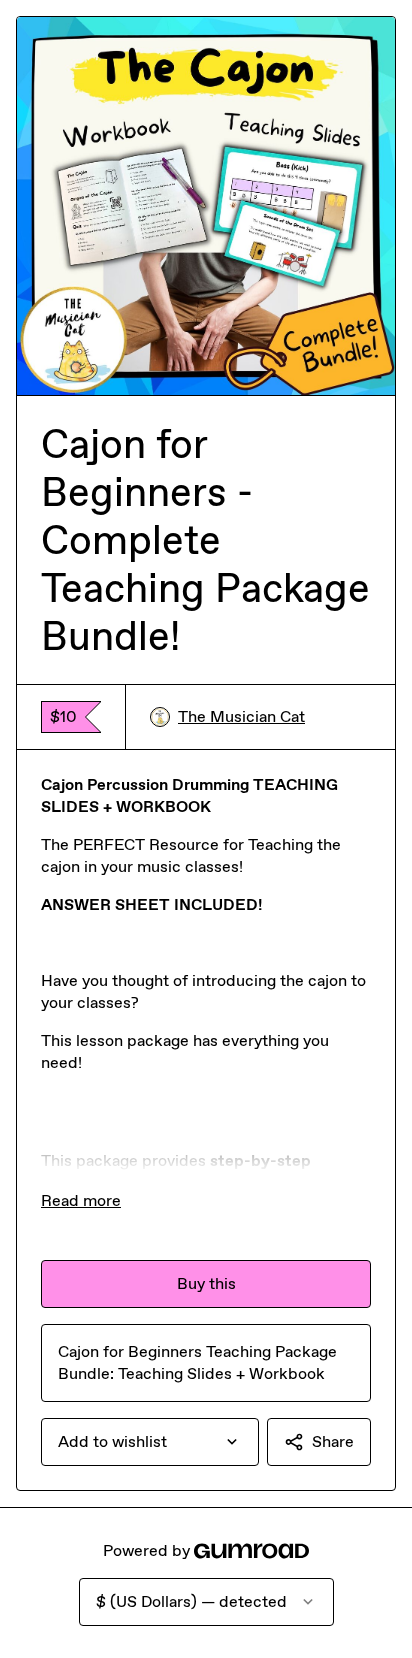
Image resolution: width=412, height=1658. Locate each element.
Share (333, 1441)
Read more (81, 1200)
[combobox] (150, 1442)
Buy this (206, 1283)
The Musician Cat (241, 716)
